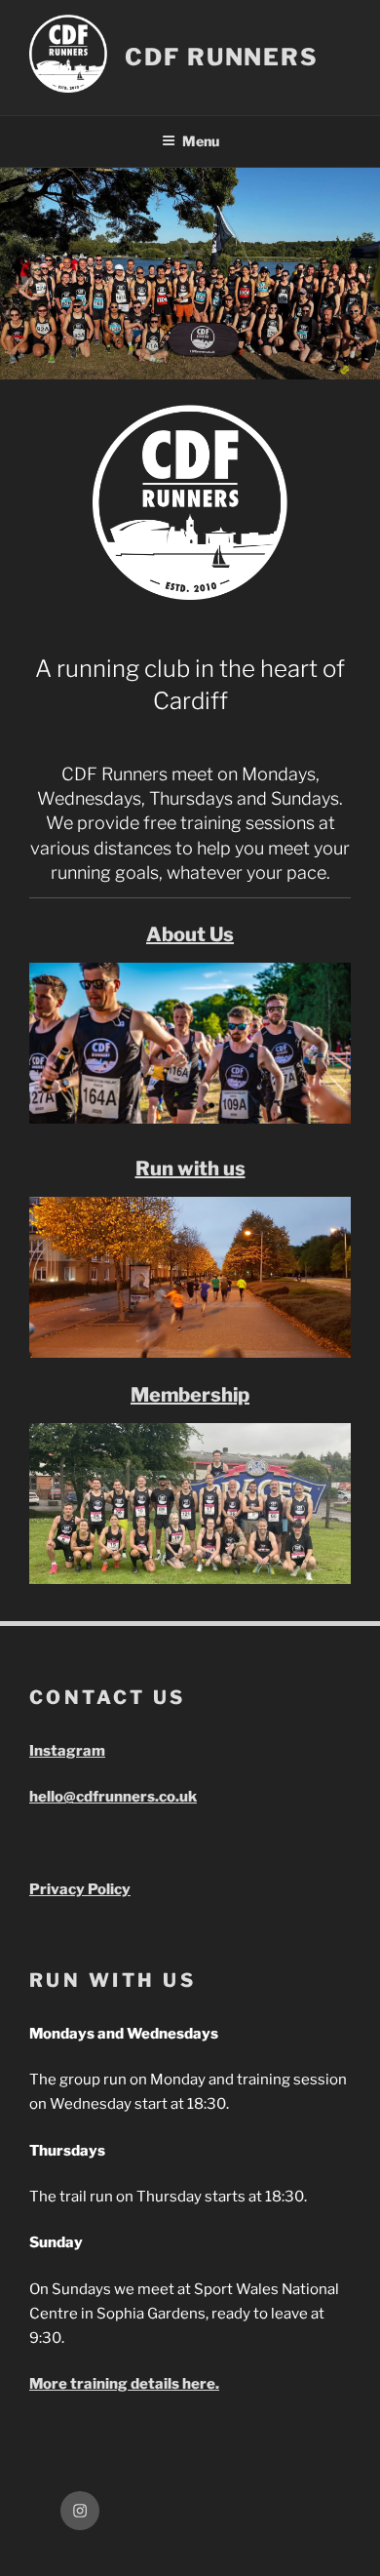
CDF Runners (222, 57)
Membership (190, 1395)
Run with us (190, 1169)
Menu (201, 141)
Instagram (67, 1751)
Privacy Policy (80, 1889)
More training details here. (124, 2384)
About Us (190, 934)
